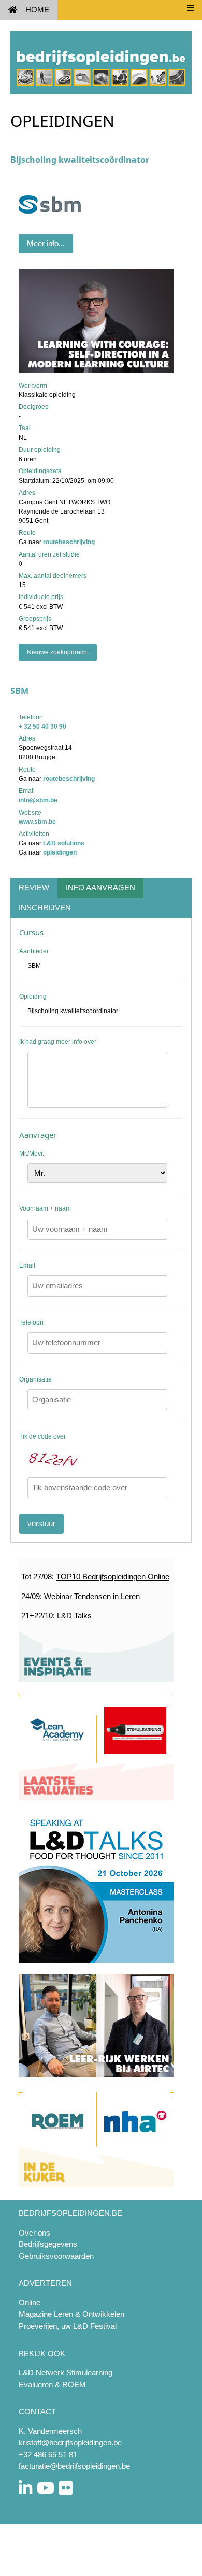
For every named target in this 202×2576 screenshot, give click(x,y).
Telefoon (31, 1322)
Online (30, 2303)
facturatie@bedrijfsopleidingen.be (74, 2466)
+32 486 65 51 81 (48, 2454)
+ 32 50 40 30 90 (42, 727)
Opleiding (33, 997)
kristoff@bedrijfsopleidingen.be (70, 2443)
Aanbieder (34, 951)
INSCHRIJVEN (45, 908)
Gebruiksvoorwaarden (56, 2256)
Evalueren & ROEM (52, 2385)
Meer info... (46, 243)
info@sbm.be (38, 800)
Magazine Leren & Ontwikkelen (71, 2314)
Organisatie (35, 1379)
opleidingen (60, 852)
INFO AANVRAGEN (100, 887)
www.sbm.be (37, 822)
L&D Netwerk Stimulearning (66, 2373)
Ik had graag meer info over (58, 1042)
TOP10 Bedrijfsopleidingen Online (113, 1577)
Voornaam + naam (45, 1208)
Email (27, 1265)
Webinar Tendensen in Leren (92, 1596)
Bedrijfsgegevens (48, 2244)
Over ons (34, 2233)
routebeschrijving (69, 542)
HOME (37, 10)
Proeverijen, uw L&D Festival (68, 2326)
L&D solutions (64, 843)
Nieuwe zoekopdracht (58, 652)
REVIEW (34, 887)
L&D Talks (74, 1616)
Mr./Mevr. (32, 1154)
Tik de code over (42, 1436)
